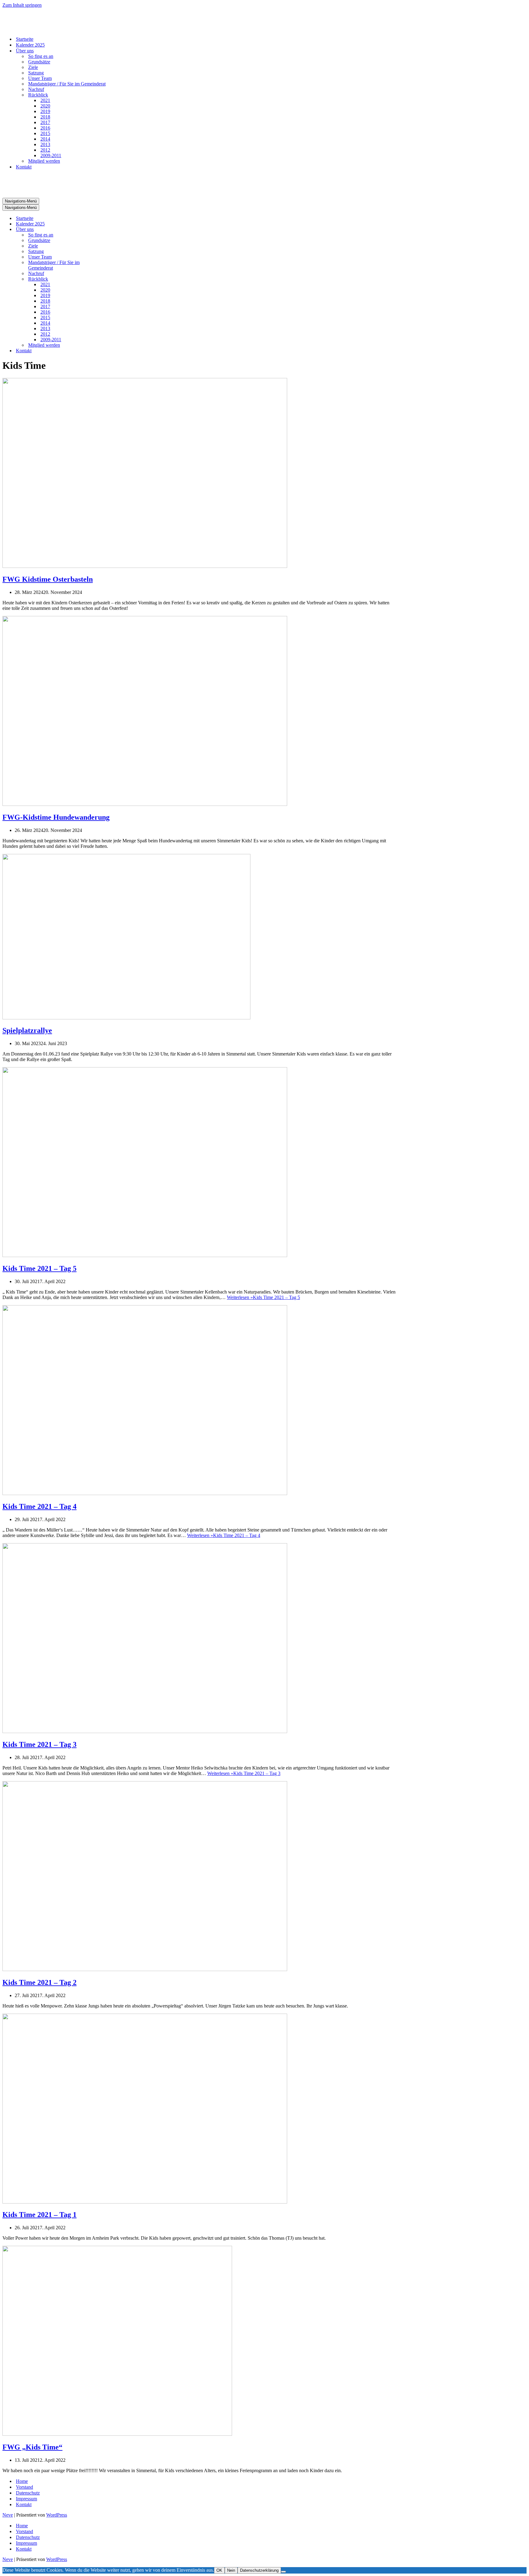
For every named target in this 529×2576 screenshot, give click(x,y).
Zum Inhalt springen (22, 5)
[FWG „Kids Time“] (117, 2434)
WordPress (57, 2515)
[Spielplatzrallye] (126, 1018)
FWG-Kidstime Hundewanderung (56, 817)
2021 (45, 100)
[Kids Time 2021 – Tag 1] (145, 2202)
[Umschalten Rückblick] (110, 279)
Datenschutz (28, 2493)
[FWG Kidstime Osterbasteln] (145, 566)
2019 (45, 111)
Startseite (25, 39)
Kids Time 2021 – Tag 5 (39, 1268)
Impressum (26, 2499)
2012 (45, 150)
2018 (45, 117)
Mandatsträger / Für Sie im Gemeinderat (67, 84)
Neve (8, 2515)
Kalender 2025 (30, 45)
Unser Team (40, 78)
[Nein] (283, 2572)
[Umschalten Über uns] (110, 230)
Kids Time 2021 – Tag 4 (39, 1506)
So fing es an (41, 56)
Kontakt (24, 167)
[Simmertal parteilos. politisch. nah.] (33, 28)
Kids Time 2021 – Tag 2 (39, 1982)
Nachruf (36, 89)
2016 (45, 128)
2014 (45, 139)
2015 (45, 133)
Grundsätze (39, 62)
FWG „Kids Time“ (32, 2447)
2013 (45, 144)
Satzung (36, 73)
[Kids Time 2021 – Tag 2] (145, 1969)
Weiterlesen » (263, 1297)
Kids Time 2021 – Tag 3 (39, 1744)
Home (22, 2481)
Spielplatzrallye (27, 1030)
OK (219, 2570)
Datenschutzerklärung (259, 2570)
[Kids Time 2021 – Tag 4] (145, 1493)
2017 (45, 122)
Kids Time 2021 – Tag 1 (39, 2215)
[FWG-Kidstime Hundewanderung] (145, 804)
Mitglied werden (44, 161)
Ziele (33, 67)
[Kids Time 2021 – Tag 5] (145, 1255)
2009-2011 (51, 155)
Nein (231, 2570)
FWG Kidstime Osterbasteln (48, 579)
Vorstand (24, 2487)
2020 (45, 106)
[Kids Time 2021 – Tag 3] (145, 1731)
